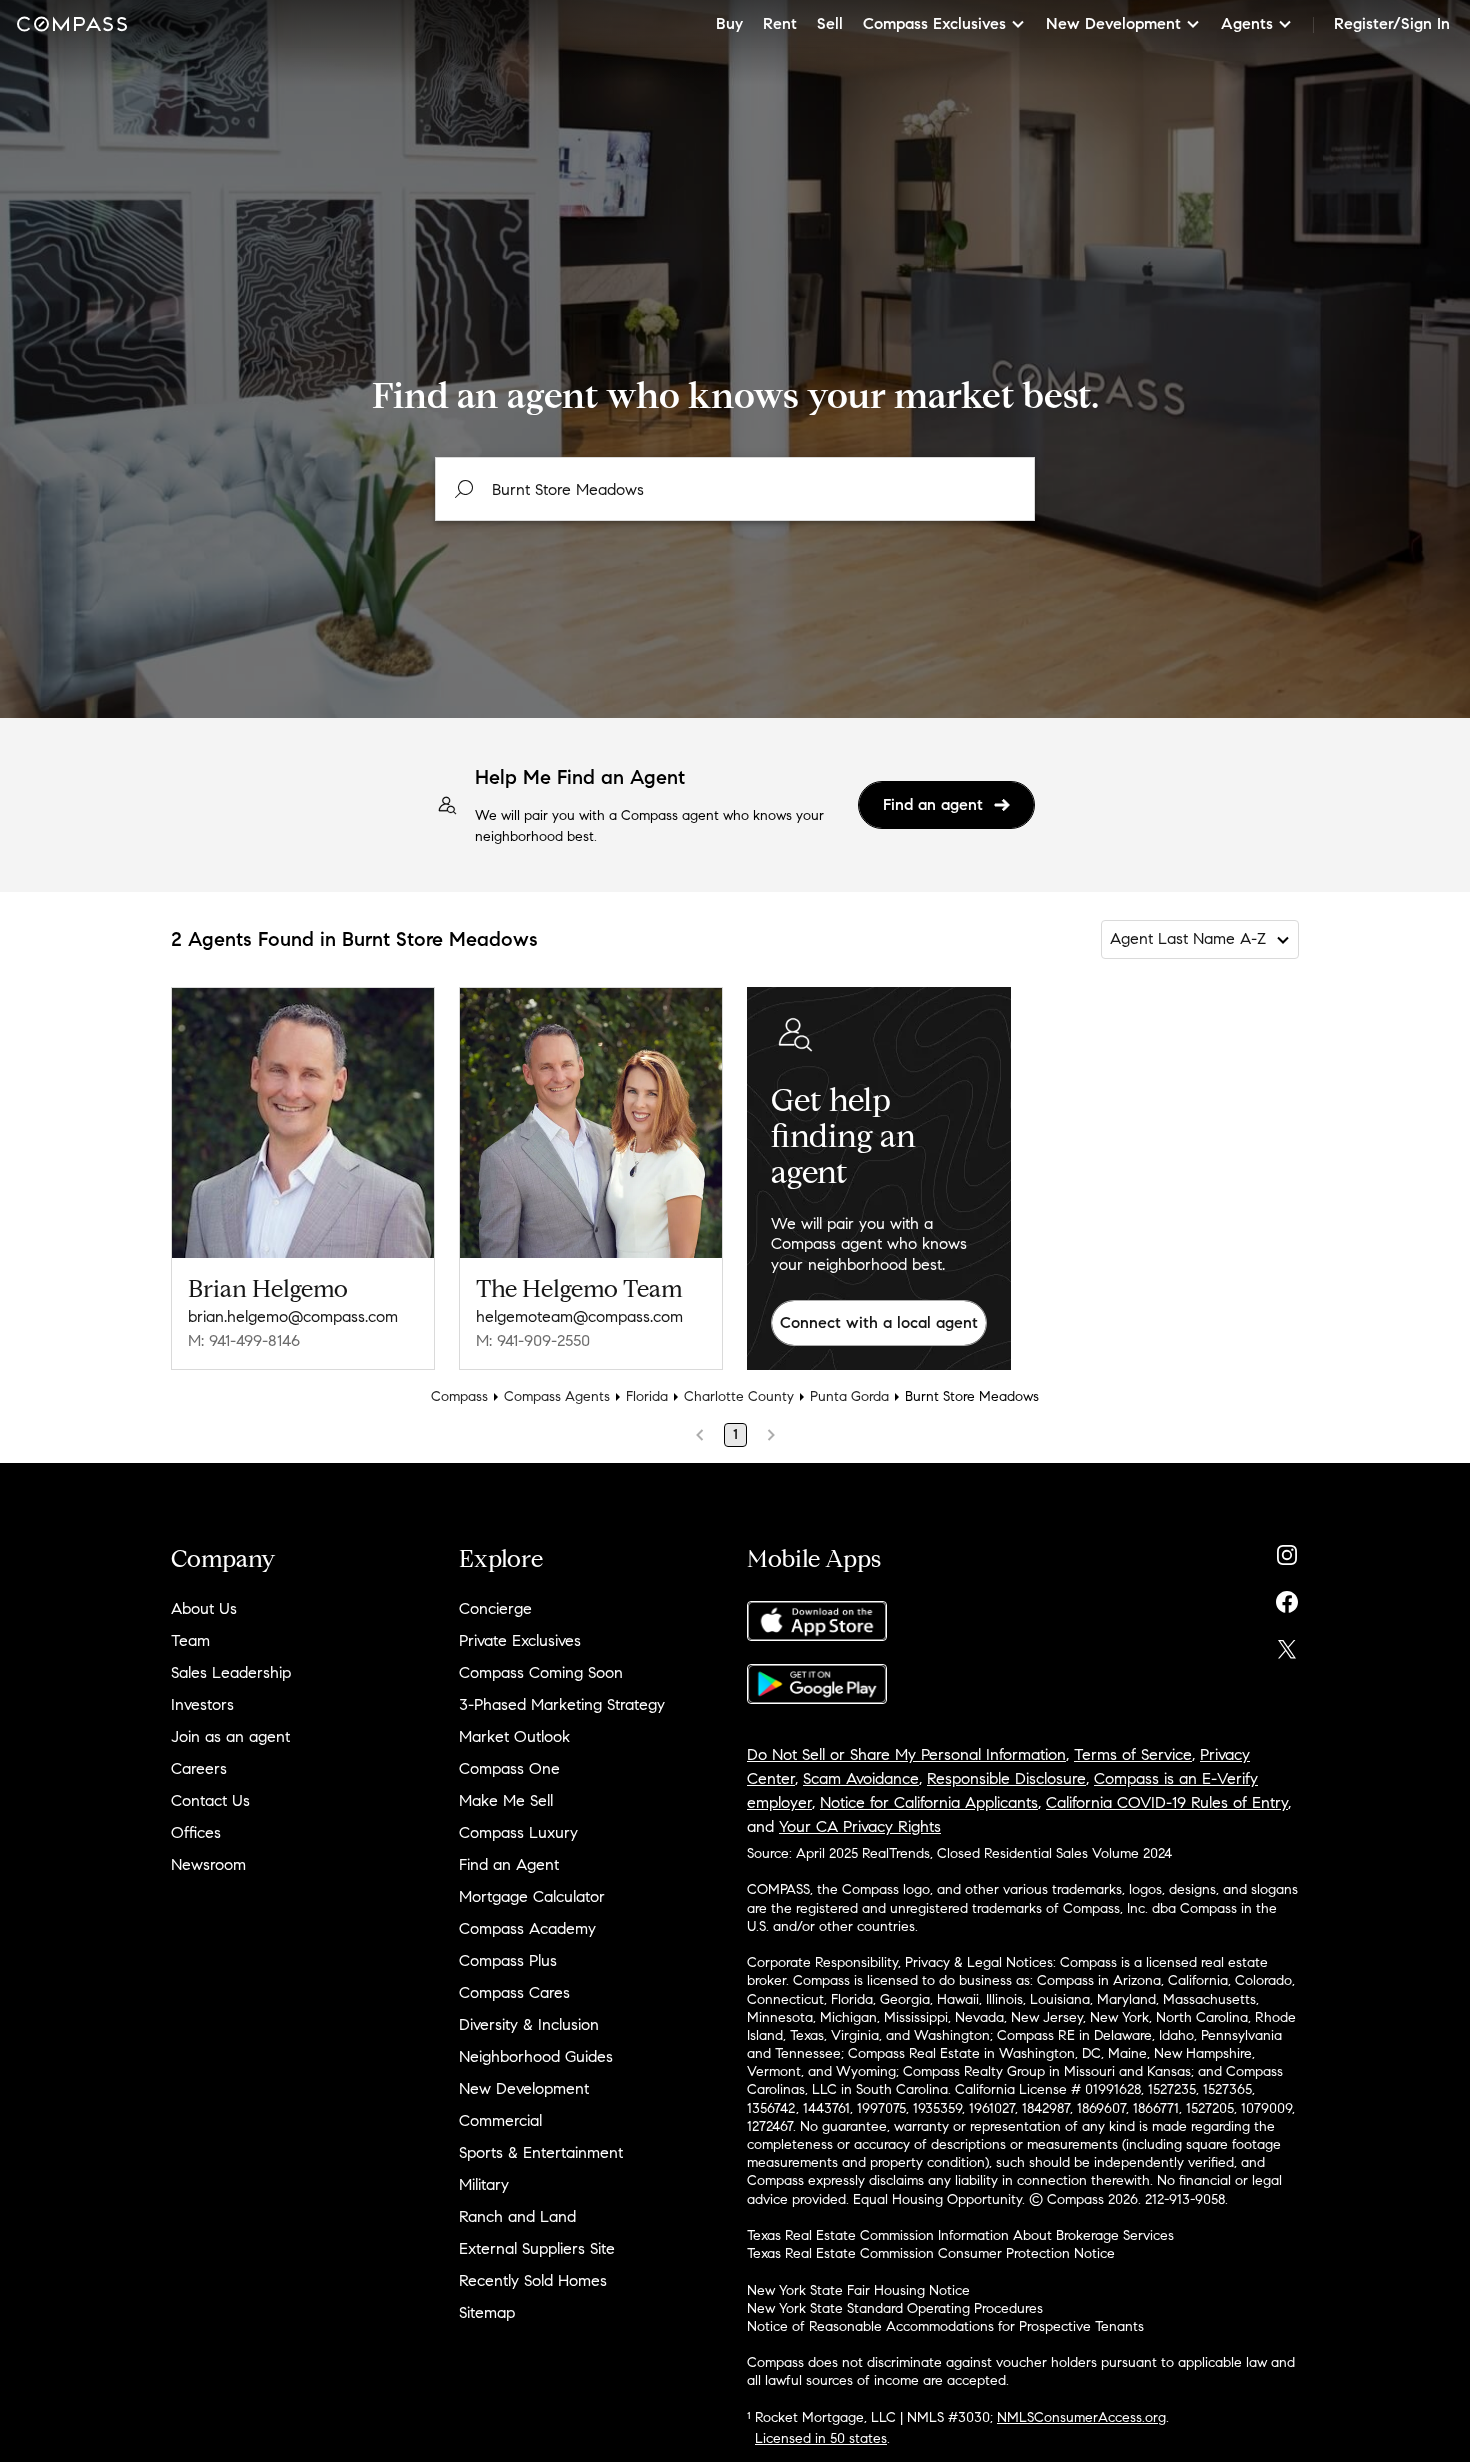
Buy (729, 23)
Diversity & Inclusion (529, 2024)
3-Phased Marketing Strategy (562, 1704)
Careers (199, 1768)
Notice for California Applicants (929, 1802)
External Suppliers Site (537, 2248)
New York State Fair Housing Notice (858, 2290)
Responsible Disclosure (1006, 1778)
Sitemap (487, 2312)
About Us (204, 1608)
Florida (647, 1396)
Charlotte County (739, 1396)
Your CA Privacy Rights (860, 1826)
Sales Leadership (231, 1672)
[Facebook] (1287, 1597)
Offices (196, 1832)
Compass (459, 1396)
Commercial (500, 2120)
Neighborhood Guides (536, 2056)
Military (484, 2184)
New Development (524, 2088)
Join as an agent (230, 1736)
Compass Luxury (518, 1832)
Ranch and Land (517, 2216)
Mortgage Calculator (532, 1896)
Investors (202, 1704)
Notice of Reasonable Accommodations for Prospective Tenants (945, 2326)
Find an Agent (509, 1864)
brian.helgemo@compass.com (293, 1316)
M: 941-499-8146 (244, 1340)
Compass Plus (508, 1960)
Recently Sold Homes (533, 2280)
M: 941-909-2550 (533, 1340)
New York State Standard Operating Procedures (895, 2308)
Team (190, 1640)
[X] (1287, 1644)
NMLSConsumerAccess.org (1081, 2417)
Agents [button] (1247, 23)
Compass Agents (557, 1396)
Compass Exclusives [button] (934, 23)
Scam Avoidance (861, 1778)
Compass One (509, 1768)
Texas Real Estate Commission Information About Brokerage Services (960, 2235)
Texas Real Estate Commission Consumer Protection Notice (931, 2253)
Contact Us (210, 1800)
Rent (780, 23)
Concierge (495, 1608)
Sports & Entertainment (541, 2152)
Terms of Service (1133, 1754)
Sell (830, 23)
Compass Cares (514, 1992)
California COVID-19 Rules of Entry (1167, 1802)
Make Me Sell (506, 1800)
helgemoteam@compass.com (579, 1316)
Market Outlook (514, 1736)
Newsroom (208, 1864)
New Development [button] (1113, 23)
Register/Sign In (1392, 23)
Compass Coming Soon (541, 1672)
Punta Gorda (849, 1396)
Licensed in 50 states (821, 2438)
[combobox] (735, 489)
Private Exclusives (520, 1640)
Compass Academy (527, 1928)
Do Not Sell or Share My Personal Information (906, 1754)
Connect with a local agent (879, 1322)
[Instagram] (1287, 1550)
